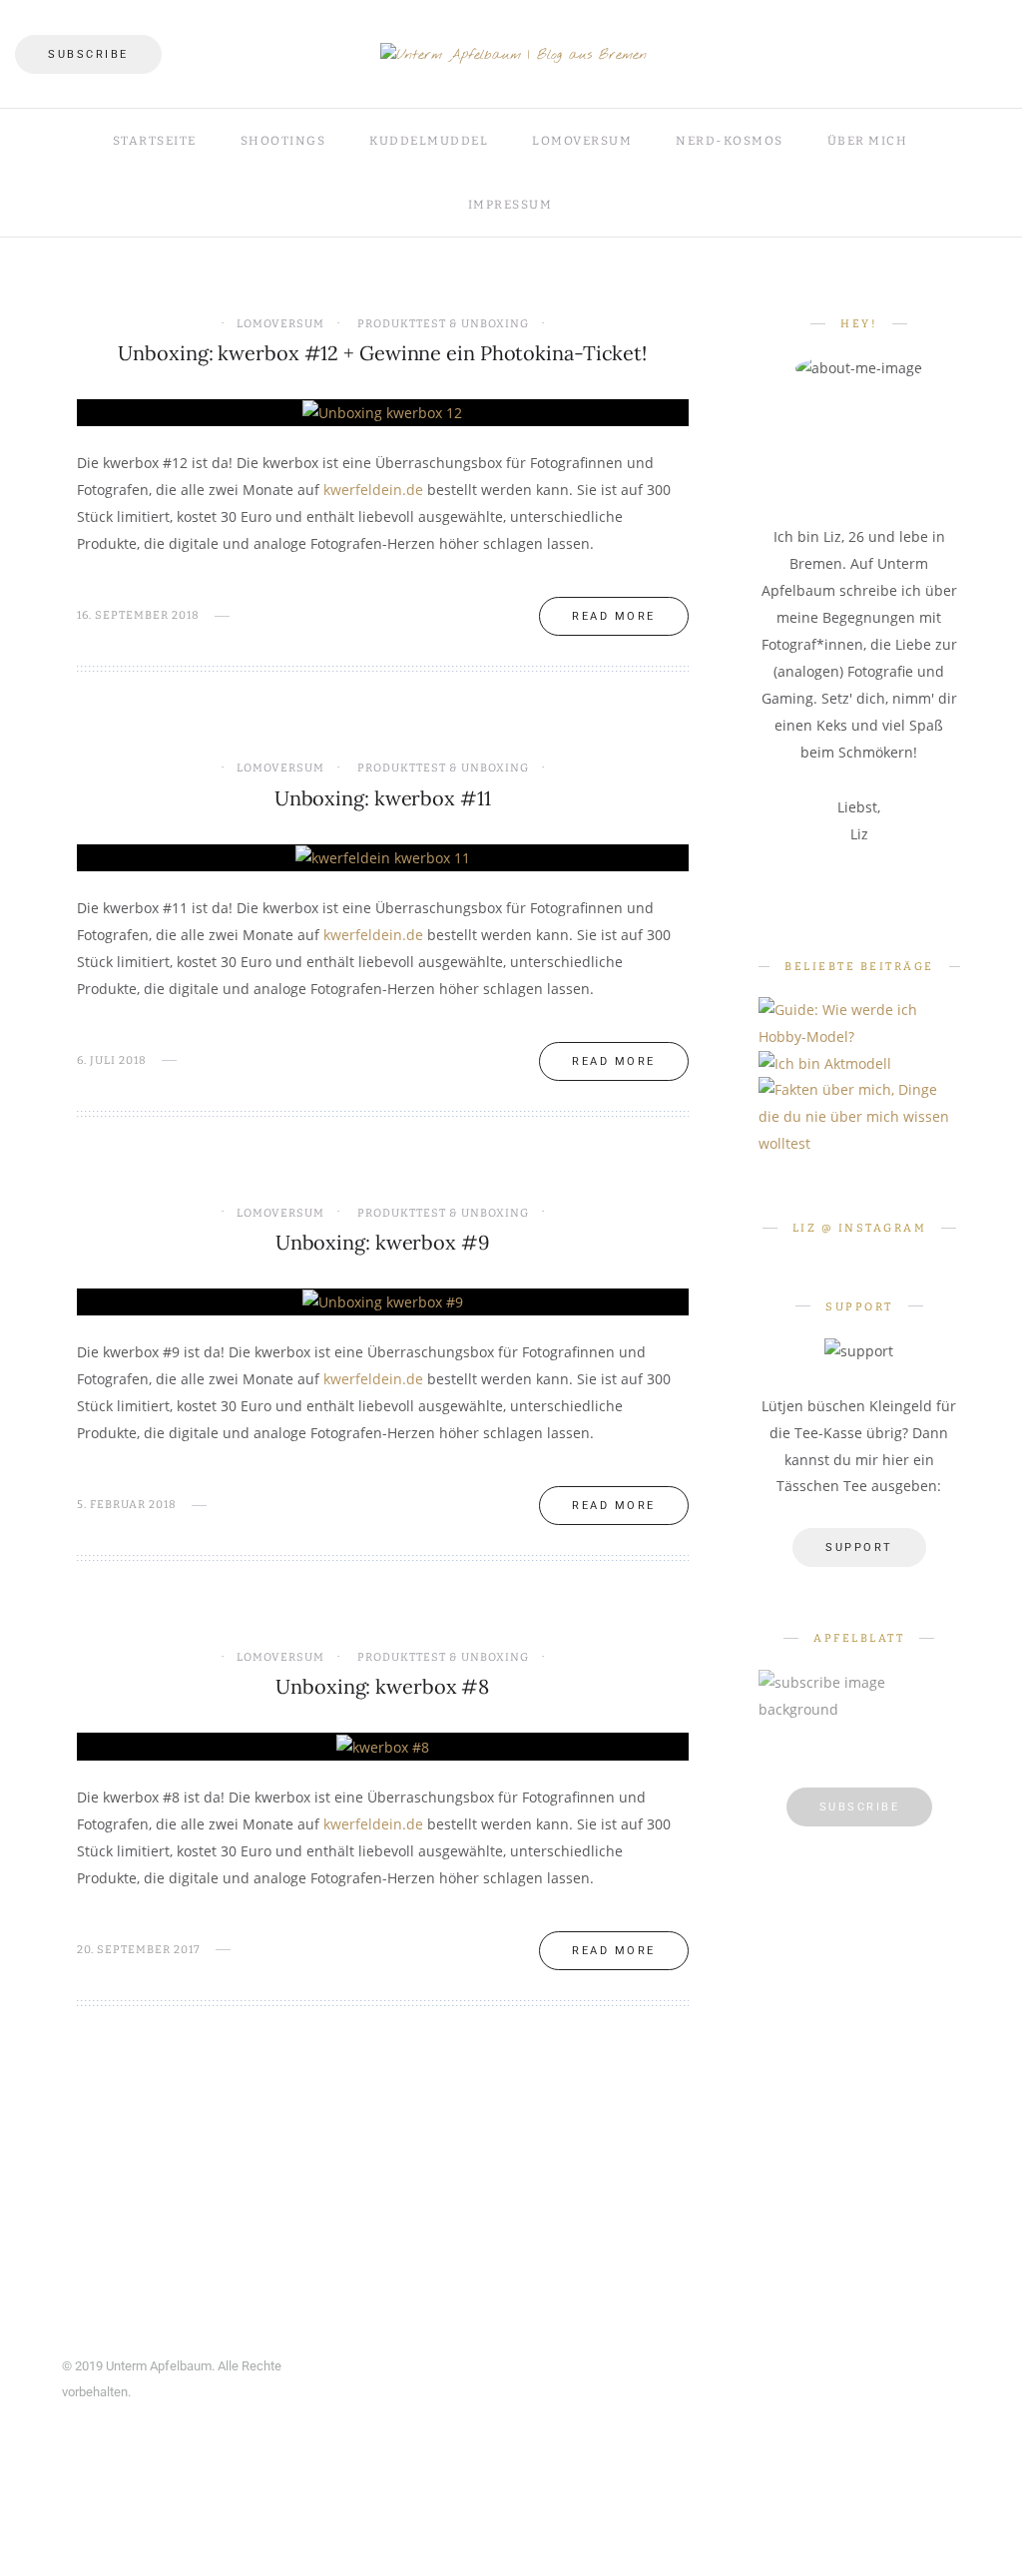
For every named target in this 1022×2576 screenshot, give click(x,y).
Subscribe (88, 54)
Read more (614, 616)
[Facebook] (885, 27)
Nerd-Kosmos (730, 141)
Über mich (868, 141)
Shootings (283, 141)
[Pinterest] (918, 27)
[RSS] (1001, 81)
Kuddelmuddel (429, 141)
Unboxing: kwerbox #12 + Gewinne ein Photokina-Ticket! (382, 353)
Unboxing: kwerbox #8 (382, 1686)
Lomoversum (582, 141)
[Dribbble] (983, 27)
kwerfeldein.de (373, 490)
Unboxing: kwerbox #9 (383, 1242)
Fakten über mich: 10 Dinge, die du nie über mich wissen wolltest (874, 1166)
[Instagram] (950, 27)
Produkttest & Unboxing (443, 324)
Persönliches (874, 1096)
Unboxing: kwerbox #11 (383, 798)
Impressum (511, 205)
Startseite (155, 141)
